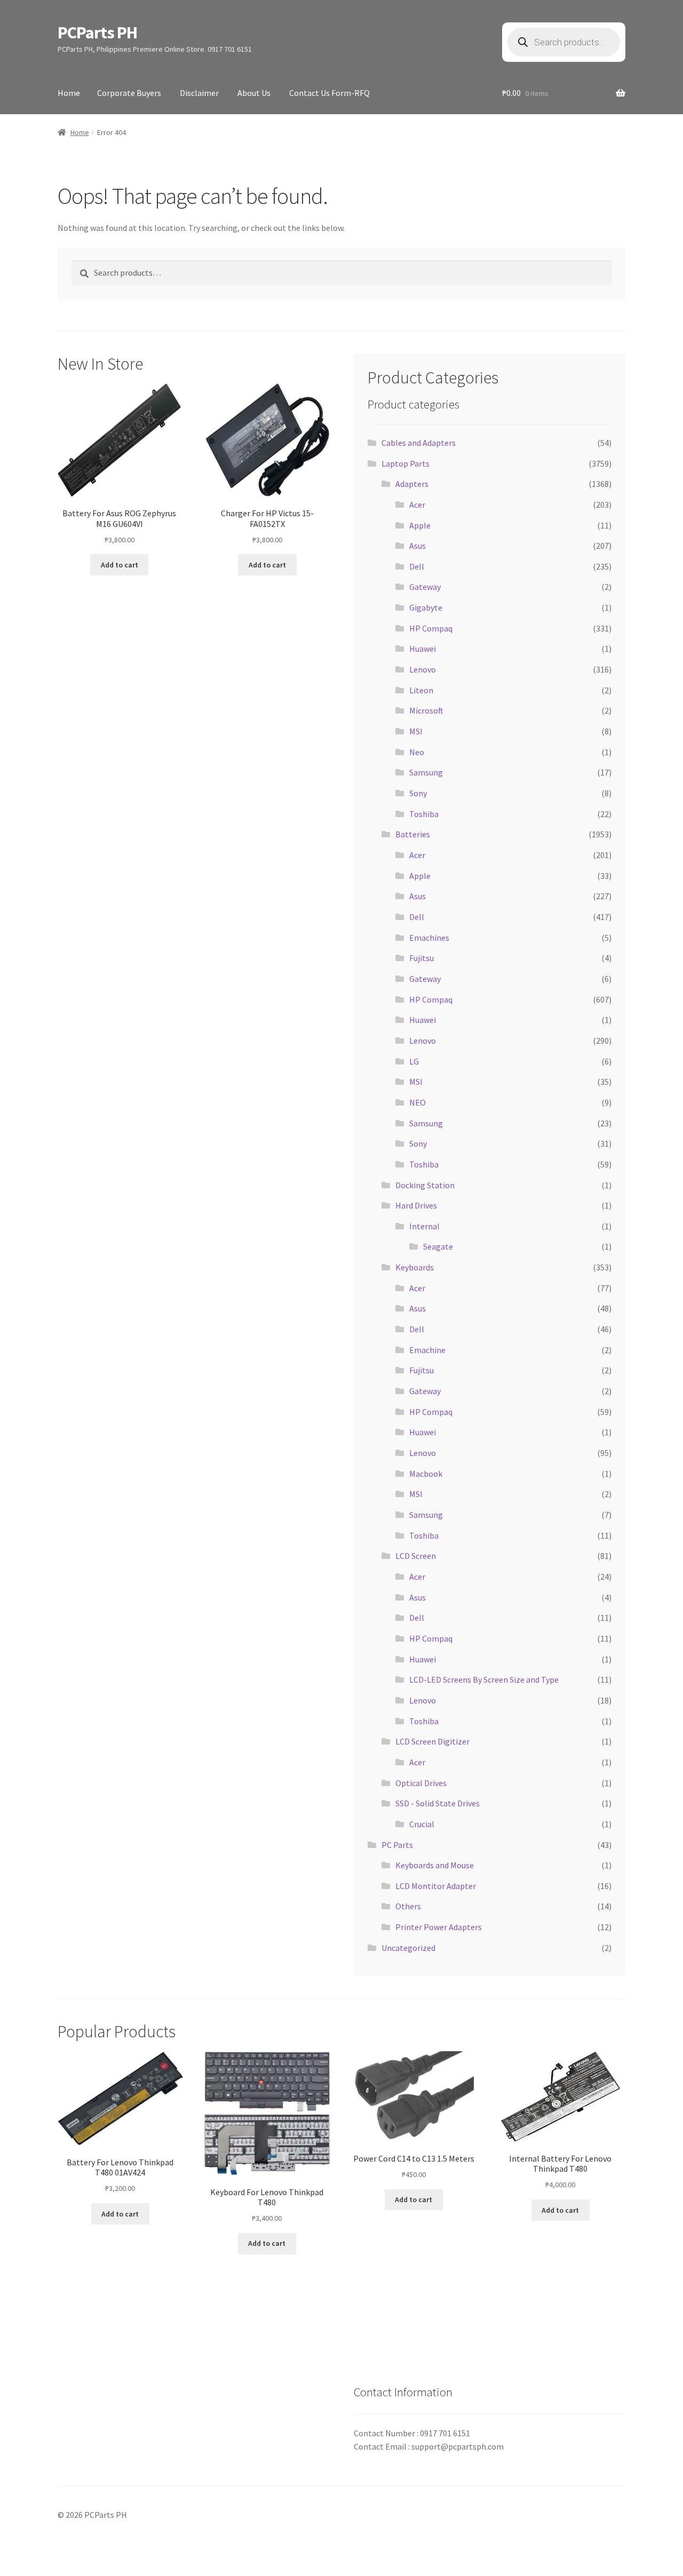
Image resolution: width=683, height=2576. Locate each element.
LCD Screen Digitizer (432, 1741)
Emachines (429, 938)
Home (69, 93)
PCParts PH (97, 33)
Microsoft (426, 710)
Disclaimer (199, 93)
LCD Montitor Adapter (436, 1886)
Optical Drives (421, 1783)
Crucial (422, 1824)
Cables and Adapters (419, 443)
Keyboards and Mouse (435, 1865)
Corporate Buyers (129, 93)
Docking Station (425, 1185)
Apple (420, 525)
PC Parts (397, 1845)
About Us (254, 93)
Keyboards (415, 1267)
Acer (417, 505)
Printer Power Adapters (439, 1927)
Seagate (438, 1246)
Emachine (427, 1350)
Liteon (421, 690)
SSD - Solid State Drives (438, 1803)
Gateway (425, 587)
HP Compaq (431, 628)
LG (414, 1061)
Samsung (426, 772)
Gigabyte (426, 607)
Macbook (426, 1474)
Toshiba (424, 814)
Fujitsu (422, 958)
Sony (418, 793)
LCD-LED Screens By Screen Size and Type (484, 1679)
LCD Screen (416, 1556)
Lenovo (423, 669)
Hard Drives (416, 1205)
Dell (417, 566)
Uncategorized (408, 1948)
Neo (417, 752)
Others (408, 1906)
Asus (418, 546)
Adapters (412, 484)
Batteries (413, 834)
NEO (418, 1102)
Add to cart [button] (120, 565)
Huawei (423, 649)
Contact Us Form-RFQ (329, 93)
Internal (424, 1226)
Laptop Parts (406, 463)
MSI (416, 731)
